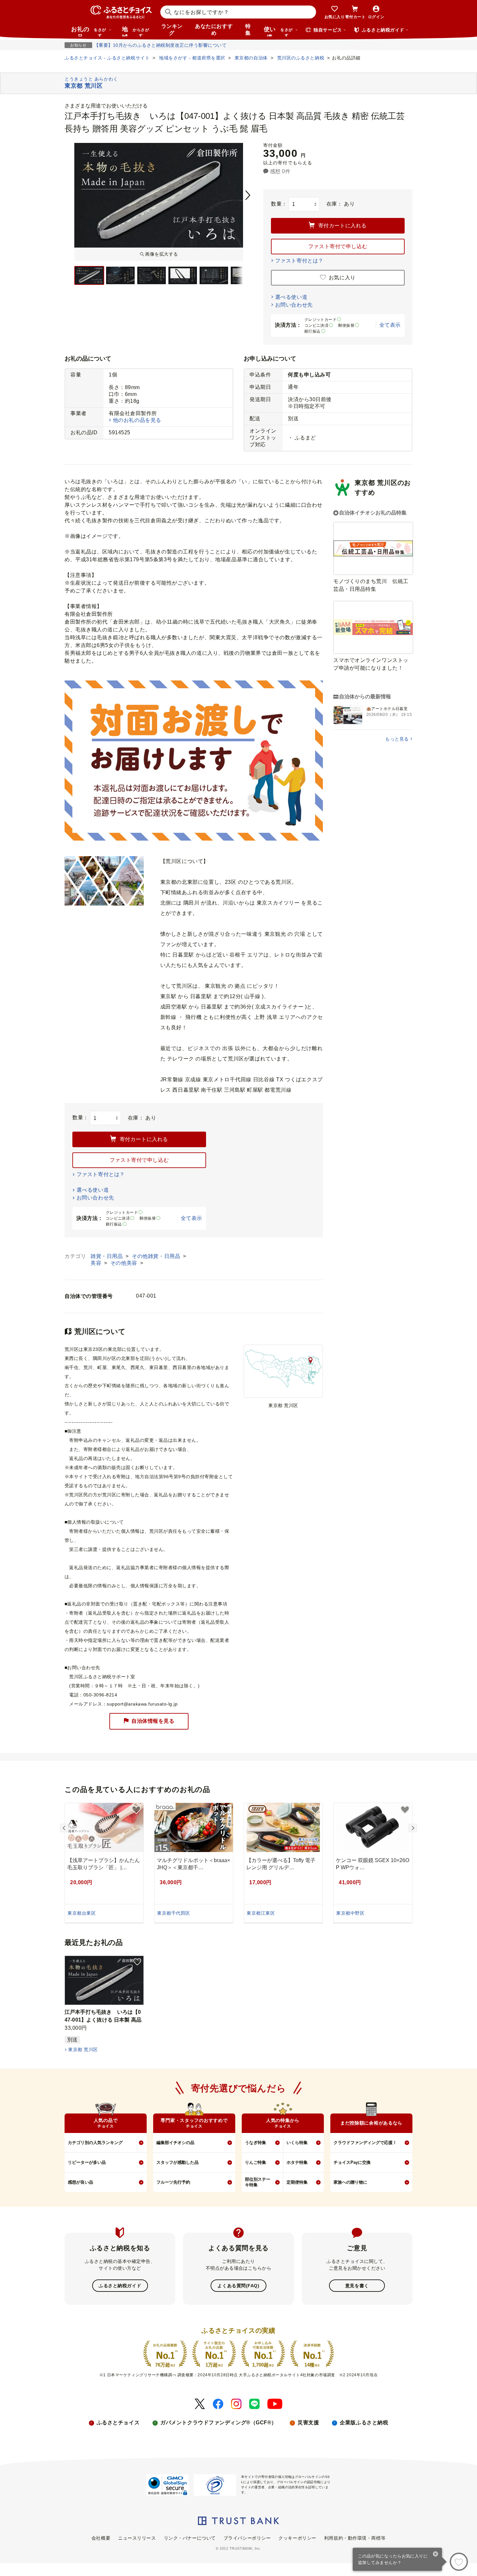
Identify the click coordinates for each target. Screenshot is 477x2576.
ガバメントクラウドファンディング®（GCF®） (219, 2423)
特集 (248, 30)
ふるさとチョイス (118, 2423)
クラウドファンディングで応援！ (365, 2143)
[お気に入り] (459, 2562)
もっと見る (397, 739)
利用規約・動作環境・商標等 (355, 2538)
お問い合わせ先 (294, 305)
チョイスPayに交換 (352, 2162)
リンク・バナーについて (190, 2538)
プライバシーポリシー (247, 2538)
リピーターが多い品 (87, 2162)
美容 (97, 1263)
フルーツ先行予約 (173, 2182)
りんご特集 (256, 2162)
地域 (135, 31)
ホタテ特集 (297, 2162)
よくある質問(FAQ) (238, 2286)
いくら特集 (297, 2143)
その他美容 (124, 1263)
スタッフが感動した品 (177, 2162)
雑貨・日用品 (107, 1256)
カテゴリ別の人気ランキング (95, 2143)
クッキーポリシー (297, 2538)
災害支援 (308, 2423)
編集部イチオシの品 (175, 2143)
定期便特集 (297, 2182)
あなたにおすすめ (214, 30)
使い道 (278, 31)
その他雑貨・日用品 (157, 1256)
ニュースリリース (137, 2538)
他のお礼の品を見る (137, 420)
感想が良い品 (80, 2182)
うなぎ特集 (256, 2143)
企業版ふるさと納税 (364, 2423)
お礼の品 (89, 31)
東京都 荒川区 (83, 2049)
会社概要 (101, 2538)
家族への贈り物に (350, 2182)
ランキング (172, 30)
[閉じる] (436, 2555)
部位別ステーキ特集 (258, 2182)
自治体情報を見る (153, 1721)
